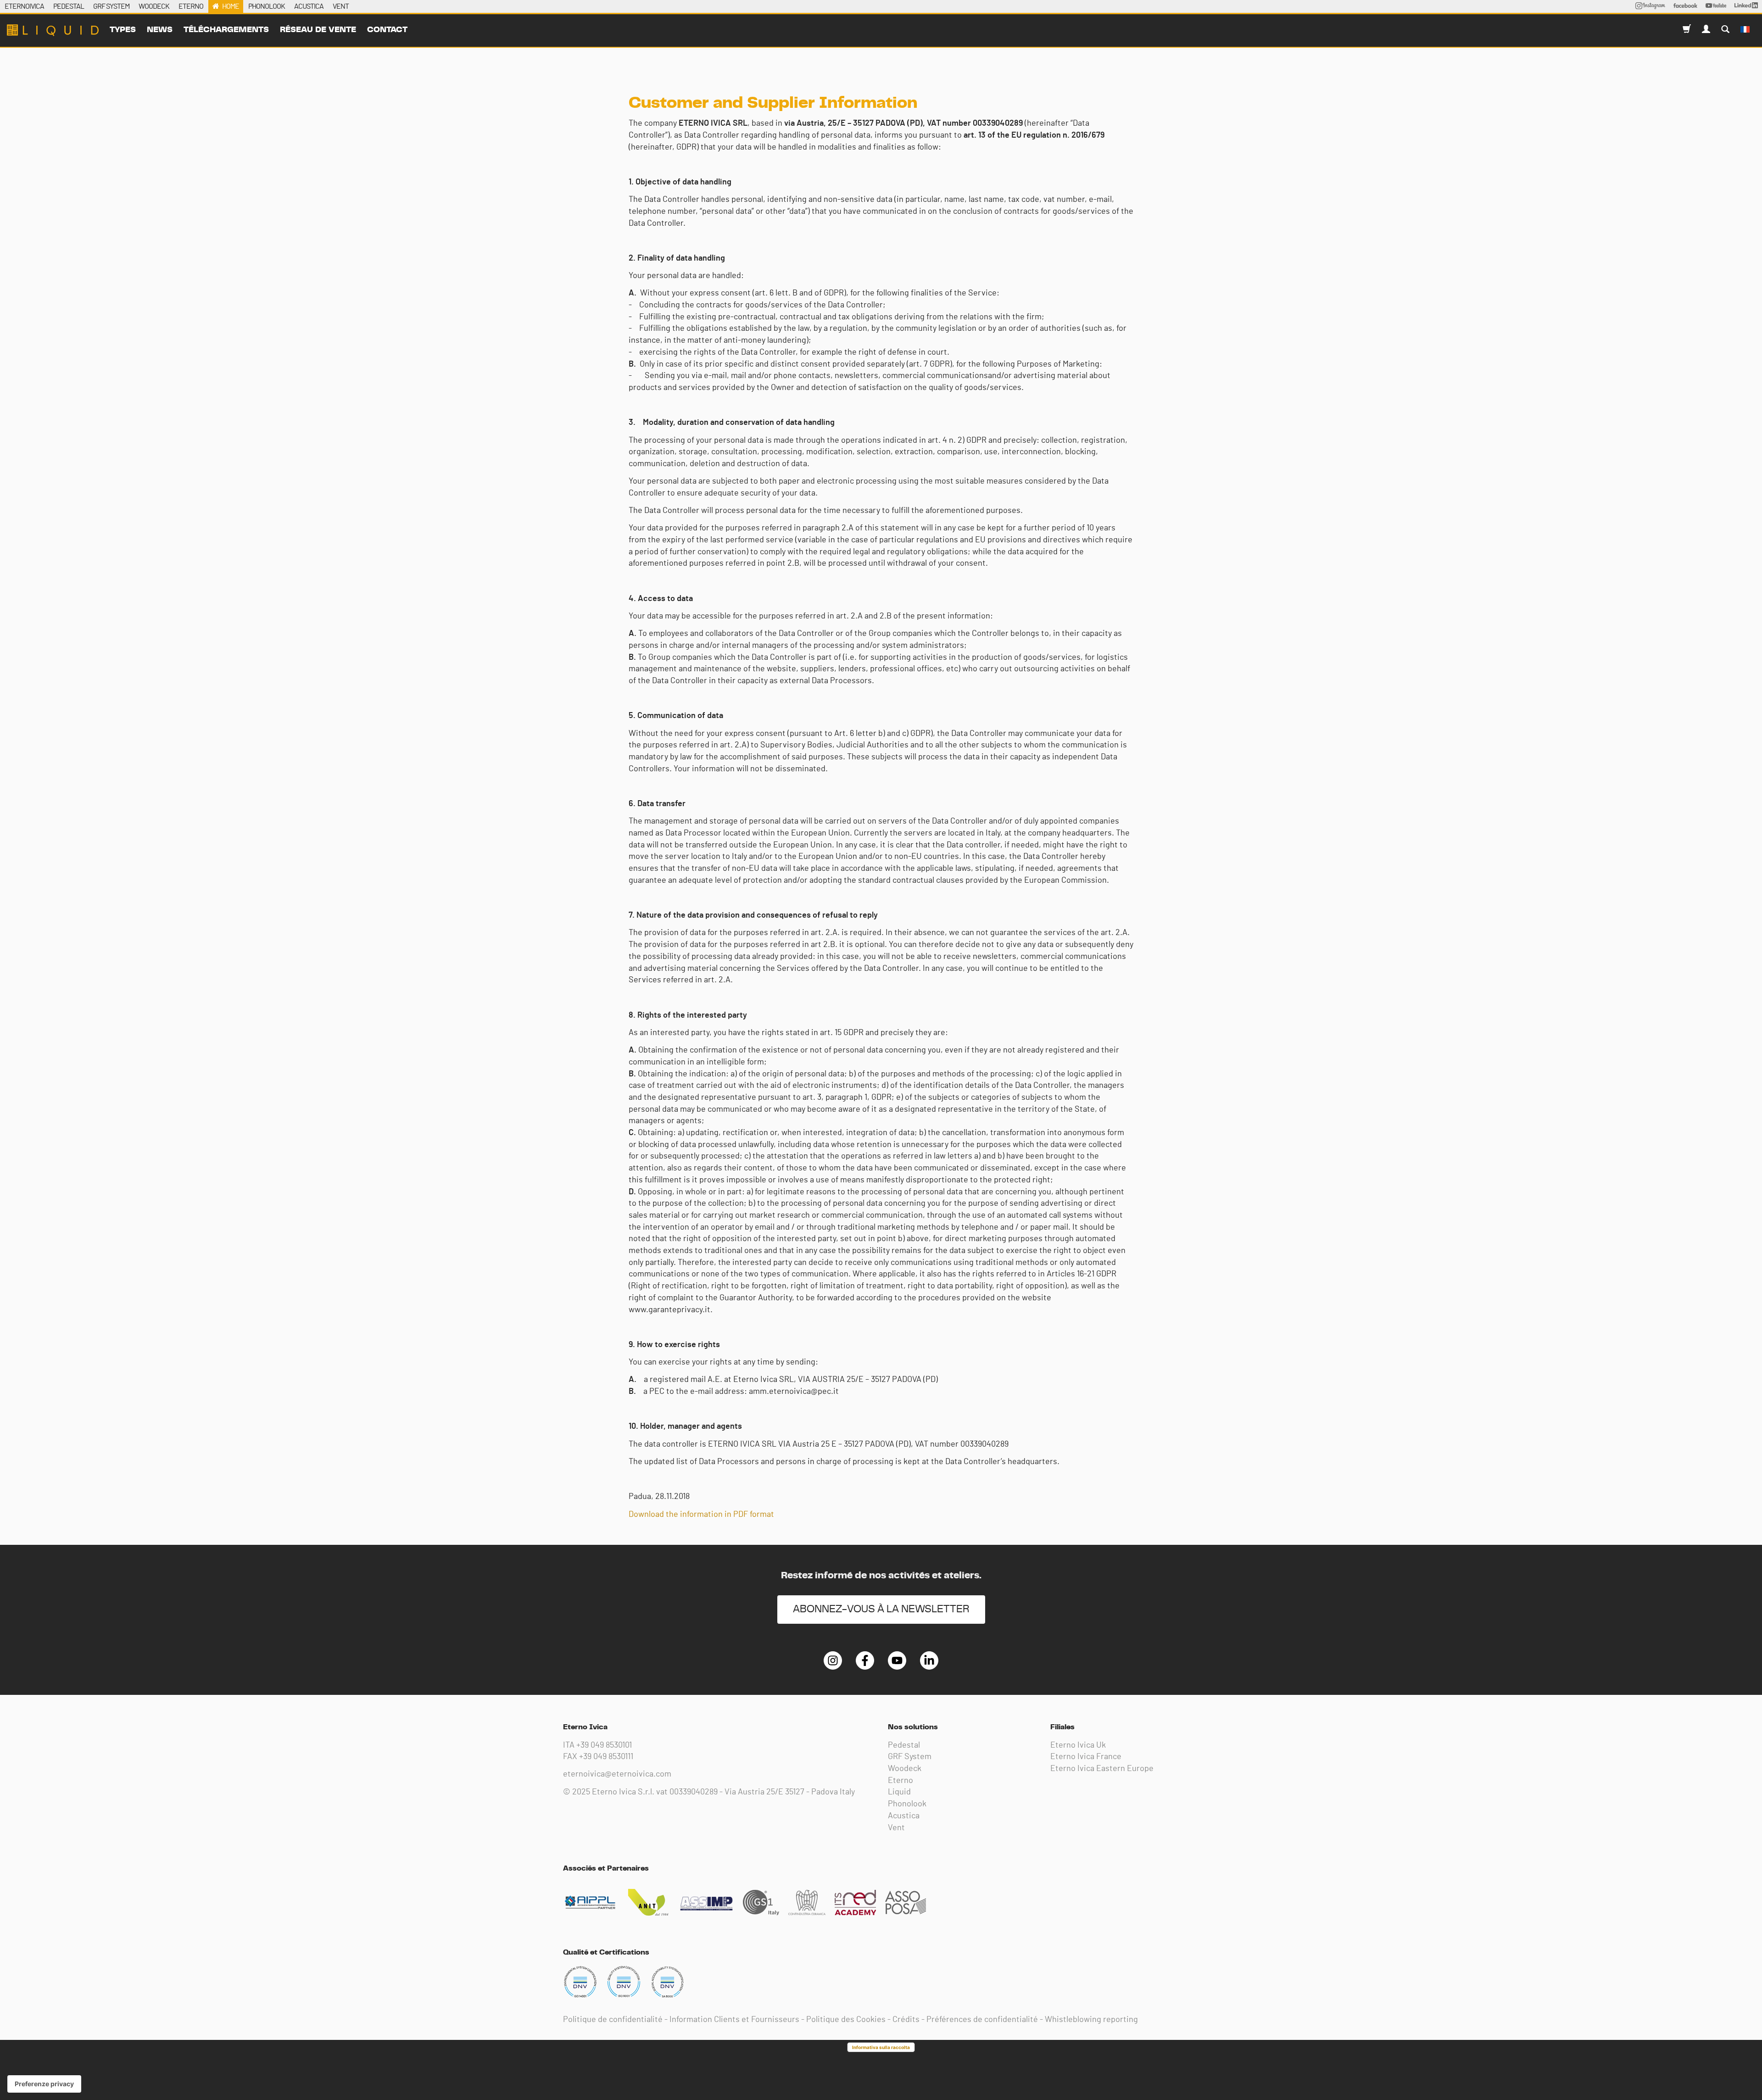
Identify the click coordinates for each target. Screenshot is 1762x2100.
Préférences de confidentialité (982, 2020)
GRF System (910, 1757)
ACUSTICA (309, 6)
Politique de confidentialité (613, 2020)
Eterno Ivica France (1086, 1757)
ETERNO (191, 6)
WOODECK (154, 6)
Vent (896, 1828)
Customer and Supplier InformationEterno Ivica (53, 30)
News (160, 30)
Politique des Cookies (846, 2020)
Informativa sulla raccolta (881, 2047)
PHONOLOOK (267, 6)
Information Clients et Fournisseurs (734, 2020)
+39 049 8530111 (606, 1757)
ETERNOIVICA (24, 6)
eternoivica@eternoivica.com (617, 1774)
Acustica (904, 1816)
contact (387, 30)
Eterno (901, 1781)
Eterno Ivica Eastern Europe (1102, 1769)
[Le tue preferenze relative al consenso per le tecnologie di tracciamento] (44, 2084)
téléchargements (226, 30)
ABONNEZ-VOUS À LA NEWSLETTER (881, 1609)
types (123, 30)
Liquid (899, 1792)
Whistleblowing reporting (1091, 2020)
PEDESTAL (69, 6)
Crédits (906, 2020)
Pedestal (904, 1745)
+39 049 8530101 (604, 1745)
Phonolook (907, 1804)
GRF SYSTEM (111, 6)
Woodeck (905, 1769)
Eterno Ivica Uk (1078, 1745)
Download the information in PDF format (701, 1515)
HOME (231, 6)
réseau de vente (318, 30)
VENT (341, 6)
